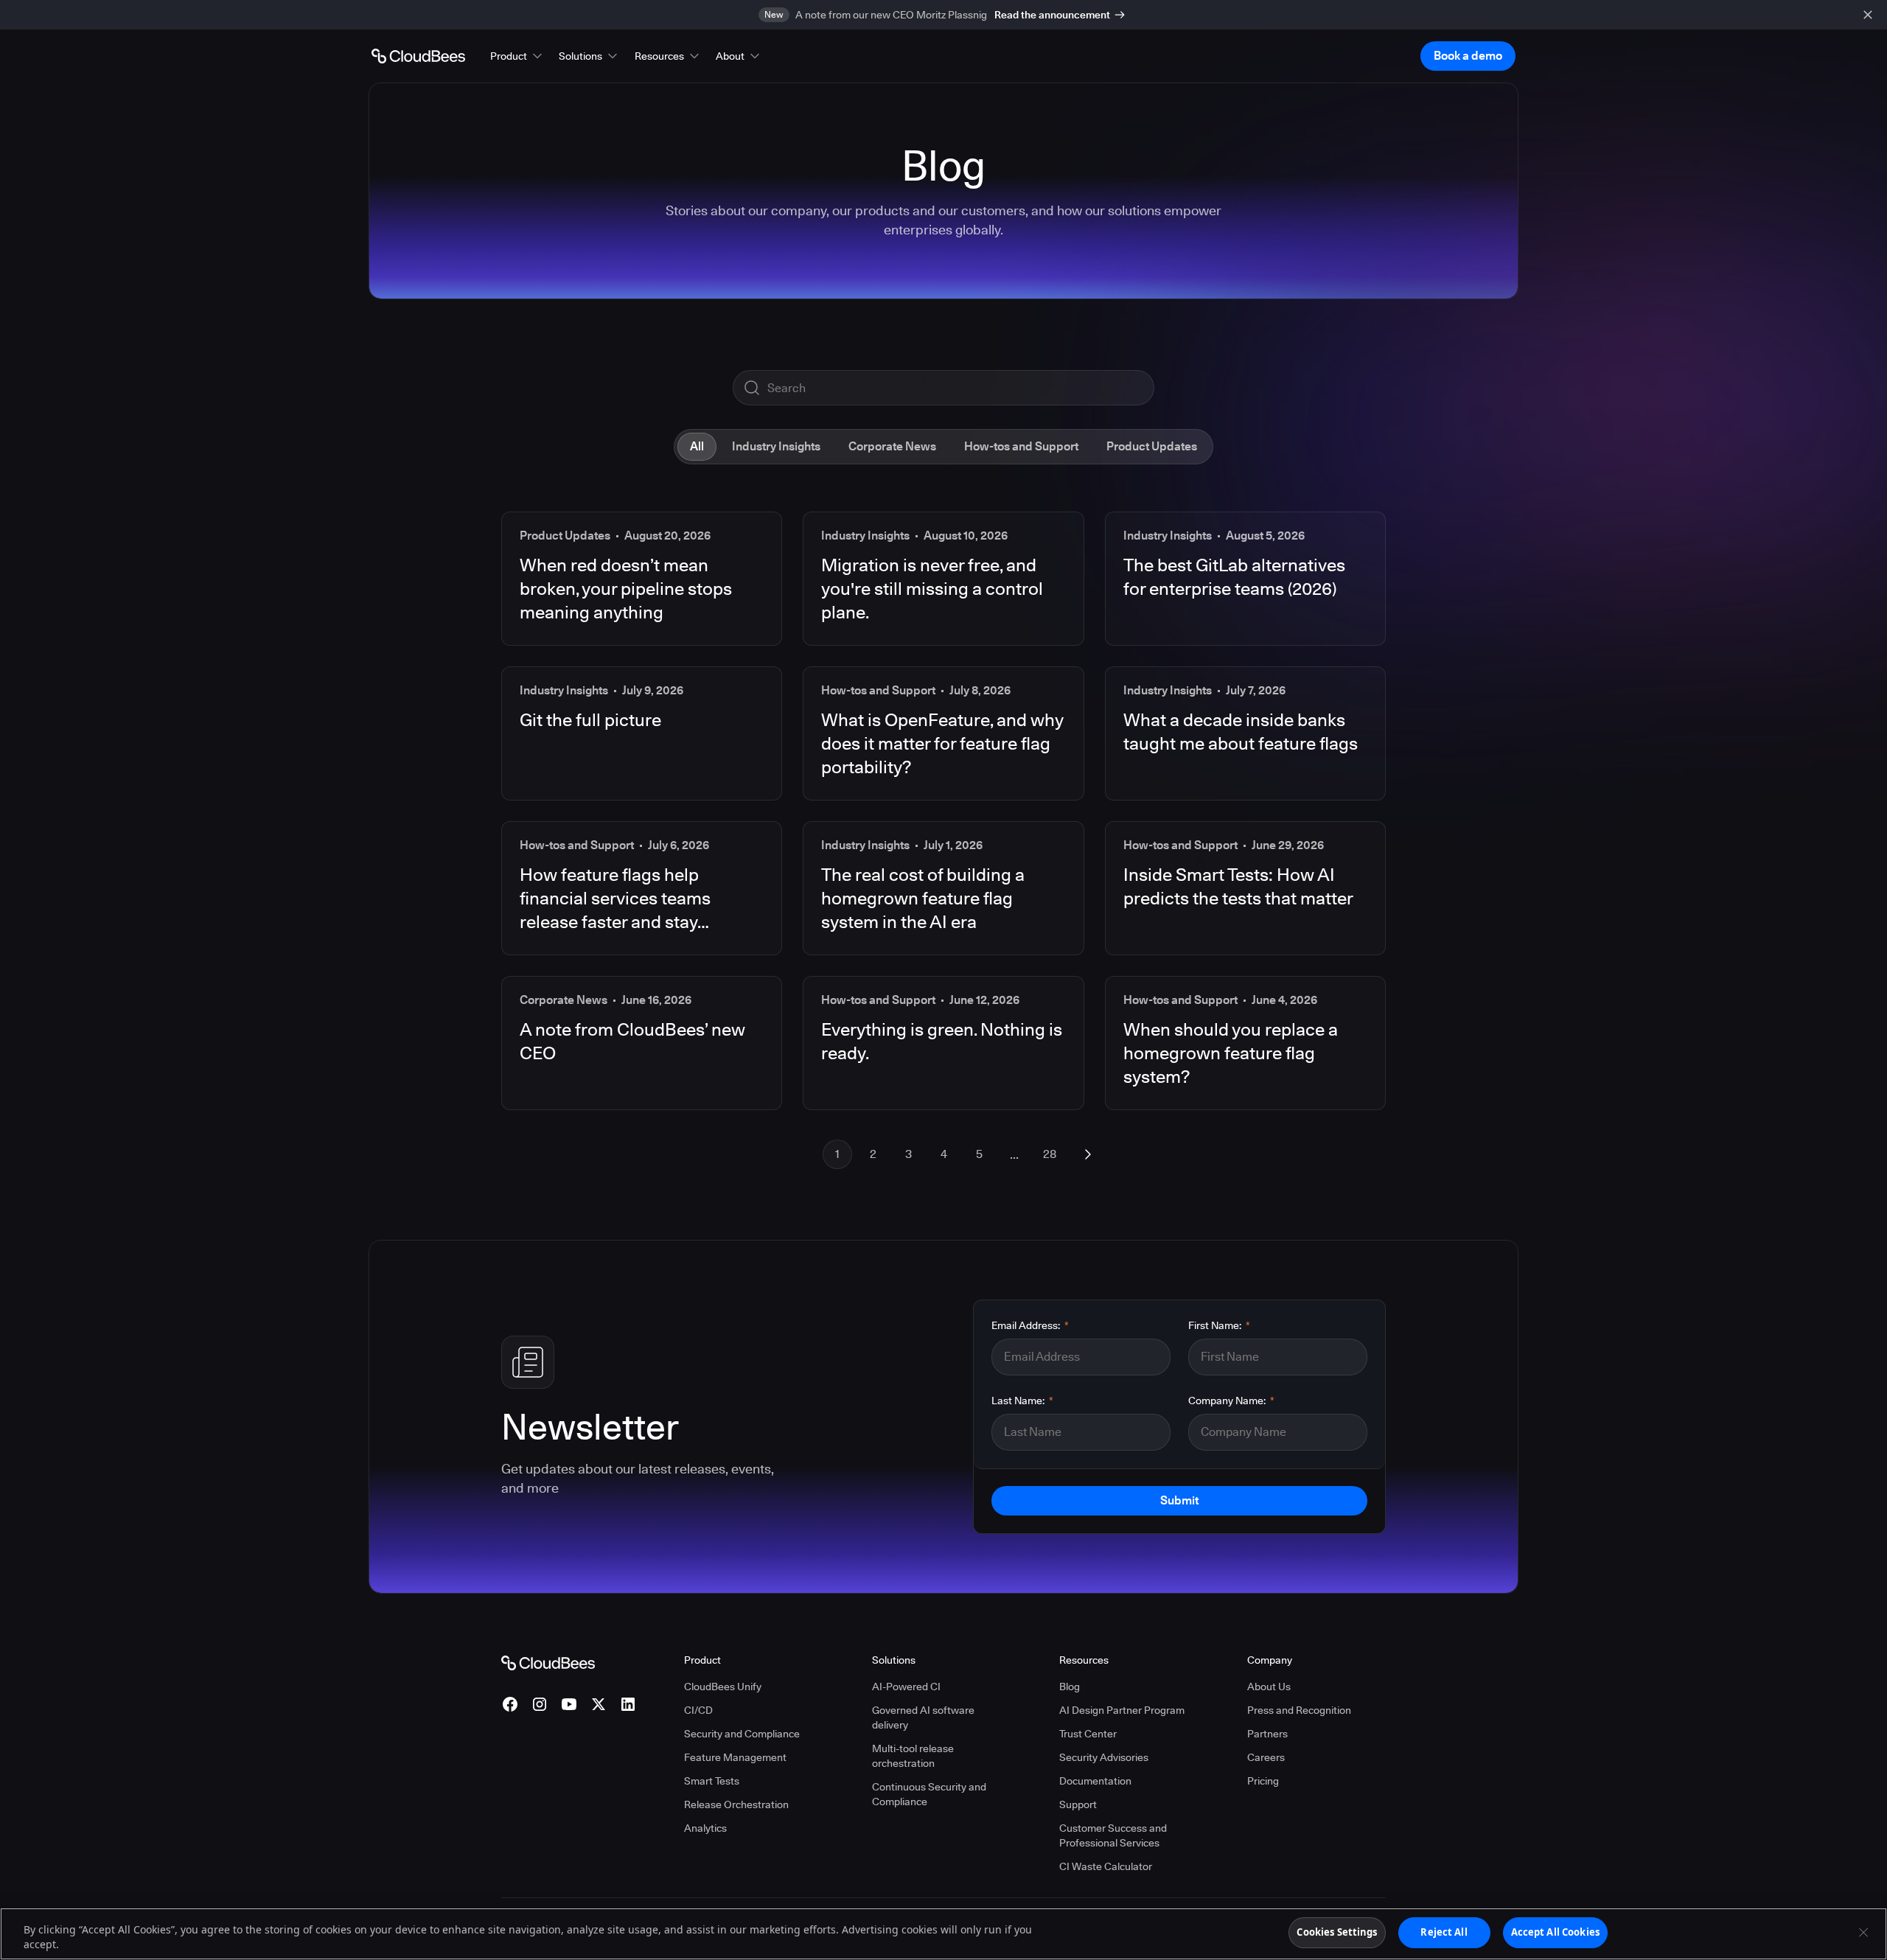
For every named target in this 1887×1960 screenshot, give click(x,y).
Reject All (1444, 1932)
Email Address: (1030, 1325)
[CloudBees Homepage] (548, 1662)
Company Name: (1231, 1401)
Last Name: (1022, 1401)
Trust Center (1088, 1734)
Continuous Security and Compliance (929, 1794)
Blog (1070, 1687)
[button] (517, 56)
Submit (1179, 1500)
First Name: (1219, 1325)
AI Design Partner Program (1122, 1710)
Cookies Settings (1337, 1932)
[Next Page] (1088, 1154)
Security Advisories (1104, 1757)
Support (1078, 1804)
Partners (1267, 1734)
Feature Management (735, 1757)
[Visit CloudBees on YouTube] (569, 1704)
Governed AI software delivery (923, 1717)
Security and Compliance (742, 1734)
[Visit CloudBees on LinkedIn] (628, 1704)
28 (1050, 1154)
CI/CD (698, 1710)
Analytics (705, 1828)
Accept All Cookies (1555, 1932)
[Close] (1863, 1932)
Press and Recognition (1299, 1710)
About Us (1269, 1687)
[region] (943, 1934)
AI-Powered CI (906, 1687)
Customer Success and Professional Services (1113, 1835)
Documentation (1095, 1781)
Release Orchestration (736, 1804)
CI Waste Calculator (1106, 1866)
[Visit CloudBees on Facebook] (510, 1704)
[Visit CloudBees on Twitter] (599, 1704)
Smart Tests (712, 1781)
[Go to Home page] (418, 56)
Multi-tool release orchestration (913, 1756)
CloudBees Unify (723, 1687)
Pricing (1263, 1781)
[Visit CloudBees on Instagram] (540, 1704)
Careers (1266, 1757)
